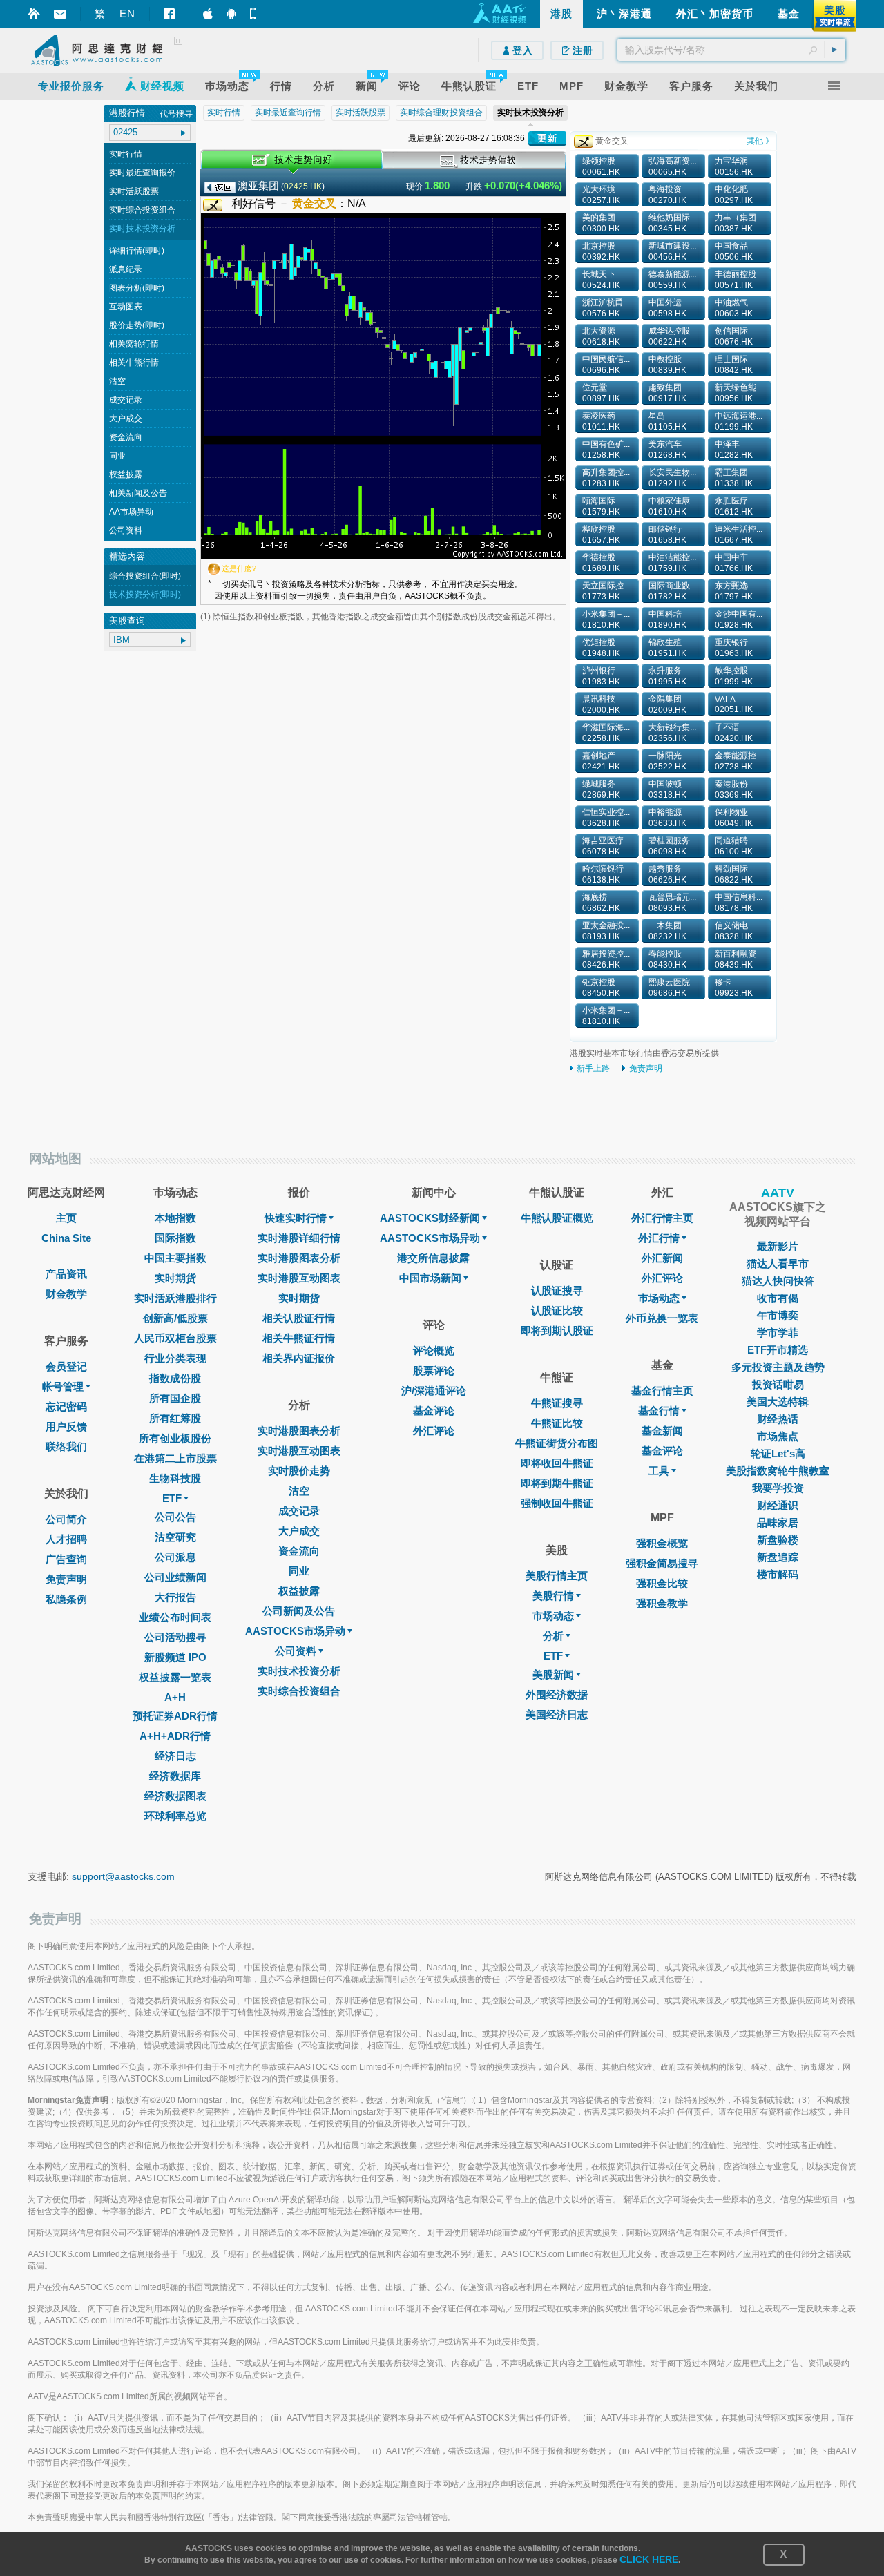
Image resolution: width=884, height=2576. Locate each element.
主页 (66, 1218)
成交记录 (126, 400)
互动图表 (126, 307)
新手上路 (593, 1068)
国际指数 (175, 1238)
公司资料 (126, 530)
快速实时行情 (296, 1218)
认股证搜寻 (557, 1290)
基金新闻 (662, 1431)
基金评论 (434, 1411)
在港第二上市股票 (175, 1458)
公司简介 (66, 1519)
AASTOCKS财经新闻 (430, 1218)
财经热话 (778, 1419)
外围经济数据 (557, 1694)
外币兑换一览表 (662, 1318)
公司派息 (175, 1557)
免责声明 (646, 1068)
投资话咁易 (778, 1384)
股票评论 (434, 1371)
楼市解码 (778, 1574)
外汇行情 (659, 1238)
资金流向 (126, 437)
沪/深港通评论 (434, 1391)
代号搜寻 (176, 114)
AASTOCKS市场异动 (295, 1631)
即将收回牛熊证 (557, 1463)
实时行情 (126, 154)
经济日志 (175, 1756)
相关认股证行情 (299, 1318)
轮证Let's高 (778, 1453)
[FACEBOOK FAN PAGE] (169, 14)
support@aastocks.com (123, 1876)
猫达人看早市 (778, 1263)
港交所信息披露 (433, 1258)
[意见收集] (60, 14)
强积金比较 (662, 1583)
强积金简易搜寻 (662, 1563)
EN (127, 13)
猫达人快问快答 (778, 1281)
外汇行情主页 (662, 1218)
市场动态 (553, 1616)
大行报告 (175, 1597)
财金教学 (66, 1294)
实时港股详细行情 (299, 1238)
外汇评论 (434, 1431)
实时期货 (175, 1278)
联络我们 (66, 1446)
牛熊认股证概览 (557, 1218)
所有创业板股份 (175, 1438)
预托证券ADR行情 (175, 1716)
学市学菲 (778, 1333)
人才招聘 (66, 1539)
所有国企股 (175, 1398)
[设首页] (34, 14)
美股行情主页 (557, 1576)
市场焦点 (778, 1436)
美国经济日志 (557, 1714)
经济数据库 (175, 1776)
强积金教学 (662, 1603)
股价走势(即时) (137, 325)
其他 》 (760, 141)
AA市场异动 (131, 512)
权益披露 (126, 474)
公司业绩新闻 (175, 1577)
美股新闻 (553, 1674)
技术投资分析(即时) (145, 595)
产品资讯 (66, 1274)
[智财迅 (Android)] (231, 14)
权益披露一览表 (175, 1677)
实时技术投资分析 (142, 229)
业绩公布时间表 (175, 1617)
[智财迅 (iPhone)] (208, 14)
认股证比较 (557, 1310)
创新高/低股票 (175, 1318)
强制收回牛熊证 (557, 1503)
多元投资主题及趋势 (778, 1367)
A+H (175, 1697)
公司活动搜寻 (175, 1637)
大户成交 (126, 419)
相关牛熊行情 (134, 363)
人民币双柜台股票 (175, 1338)
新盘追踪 (778, 1557)
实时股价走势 (299, 1471)
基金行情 (659, 1411)
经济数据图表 (175, 1796)
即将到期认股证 (557, 1330)
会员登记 (66, 1366)
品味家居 (778, 1522)
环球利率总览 (175, 1816)
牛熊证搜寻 (557, 1403)
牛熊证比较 (557, 1423)
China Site (66, 1238)
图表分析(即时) (137, 288)
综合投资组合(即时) (145, 576)
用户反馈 (66, 1426)
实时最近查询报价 (142, 173)
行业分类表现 (175, 1358)
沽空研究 (175, 1537)
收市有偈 (778, 1298)
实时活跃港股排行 (175, 1298)
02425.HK (303, 186)
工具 (659, 1471)
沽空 (117, 381)
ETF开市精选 (778, 1350)
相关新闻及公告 (138, 493)
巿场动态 (659, 1298)
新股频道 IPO (175, 1657)
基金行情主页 (662, 1391)
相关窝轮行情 (134, 344)
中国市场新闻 (430, 1278)
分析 (553, 1636)
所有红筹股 (175, 1418)
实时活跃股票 (134, 191)
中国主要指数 (175, 1258)
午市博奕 (778, 1315)
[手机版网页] (255, 14)
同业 (117, 456)
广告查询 (66, 1559)
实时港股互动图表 (299, 1278)
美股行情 (553, 1596)
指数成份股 (175, 1378)
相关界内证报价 (299, 1358)
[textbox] (731, 50)
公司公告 (175, 1517)
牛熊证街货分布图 (557, 1443)
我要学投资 (778, 1488)
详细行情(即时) (137, 251)
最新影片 (778, 1246)
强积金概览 (662, 1543)
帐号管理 (63, 1386)
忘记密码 (66, 1406)
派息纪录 (126, 269)
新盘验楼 (778, 1540)
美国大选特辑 (778, 1402)
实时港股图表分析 (299, 1258)
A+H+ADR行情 (175, 1736)
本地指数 (175, 1218)
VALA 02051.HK (734, 704)
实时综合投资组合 (142, 210)
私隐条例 (66, 1599)
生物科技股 (175, 1478)
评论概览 (434, 1351)
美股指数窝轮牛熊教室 (778, 1471)
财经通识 (778, 1505)
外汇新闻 (662, 1258)
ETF (172, 1498)
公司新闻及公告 (299, 1611)
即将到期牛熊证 (557, 1483)
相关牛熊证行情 (299, 1338)
